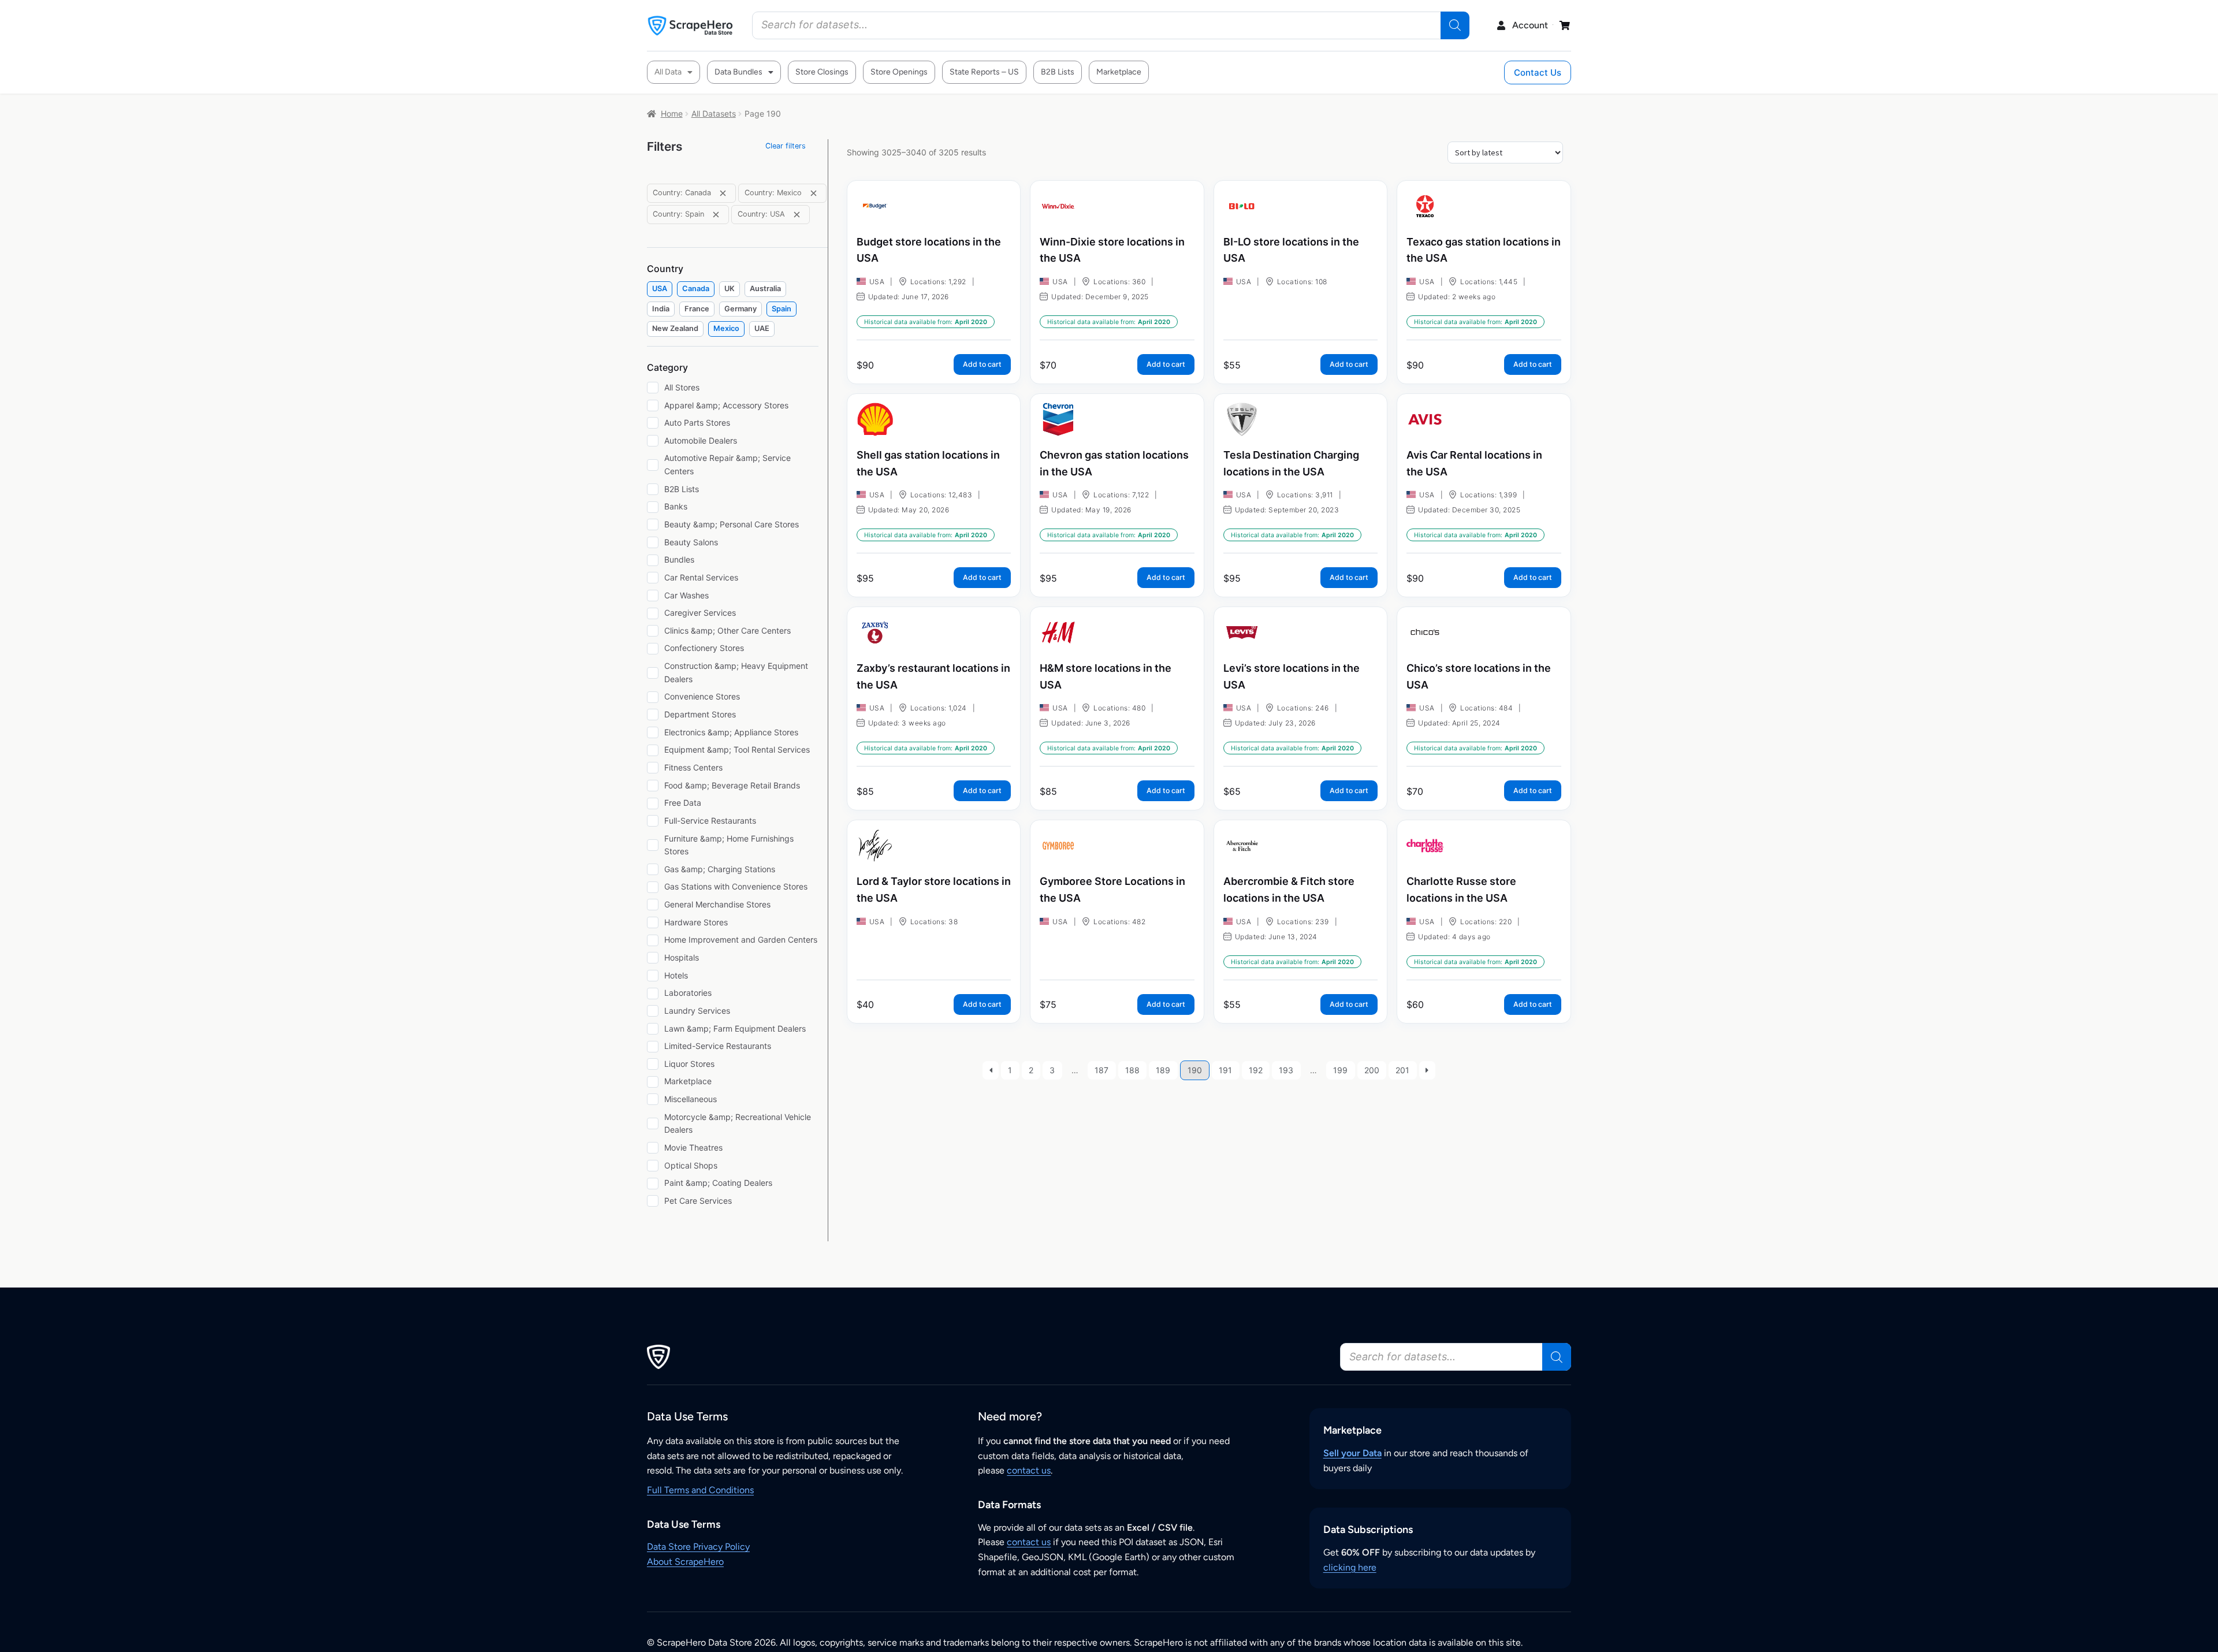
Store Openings (899, 72)
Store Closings (822, 72)
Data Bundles (738, 72)
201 (1402, 1070)
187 (1101, 1070)
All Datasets (714, 114)
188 (1132, 1070)
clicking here (1350, 1567)
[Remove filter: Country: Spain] (716, 215)
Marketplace (1119, 72)
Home (672, 114)
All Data (668, 72)
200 (1372, 1070)
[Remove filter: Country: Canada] (723, 193)
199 (1340, 1070)
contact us (1029, 1470)
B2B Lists (1058, 72)
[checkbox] (660, 289)
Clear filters (786, 146)
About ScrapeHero (685, 1562)
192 (1256, 1070)
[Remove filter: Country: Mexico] (814, 193)
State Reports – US (984, 72)
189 (1163, 1070)
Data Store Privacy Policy (698, 1547)
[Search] (1455, 25)
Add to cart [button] (982, 364)
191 (1225, 1070)
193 (1286, 1070)
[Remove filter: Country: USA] (797, 215)
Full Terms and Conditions (700, 1490)
